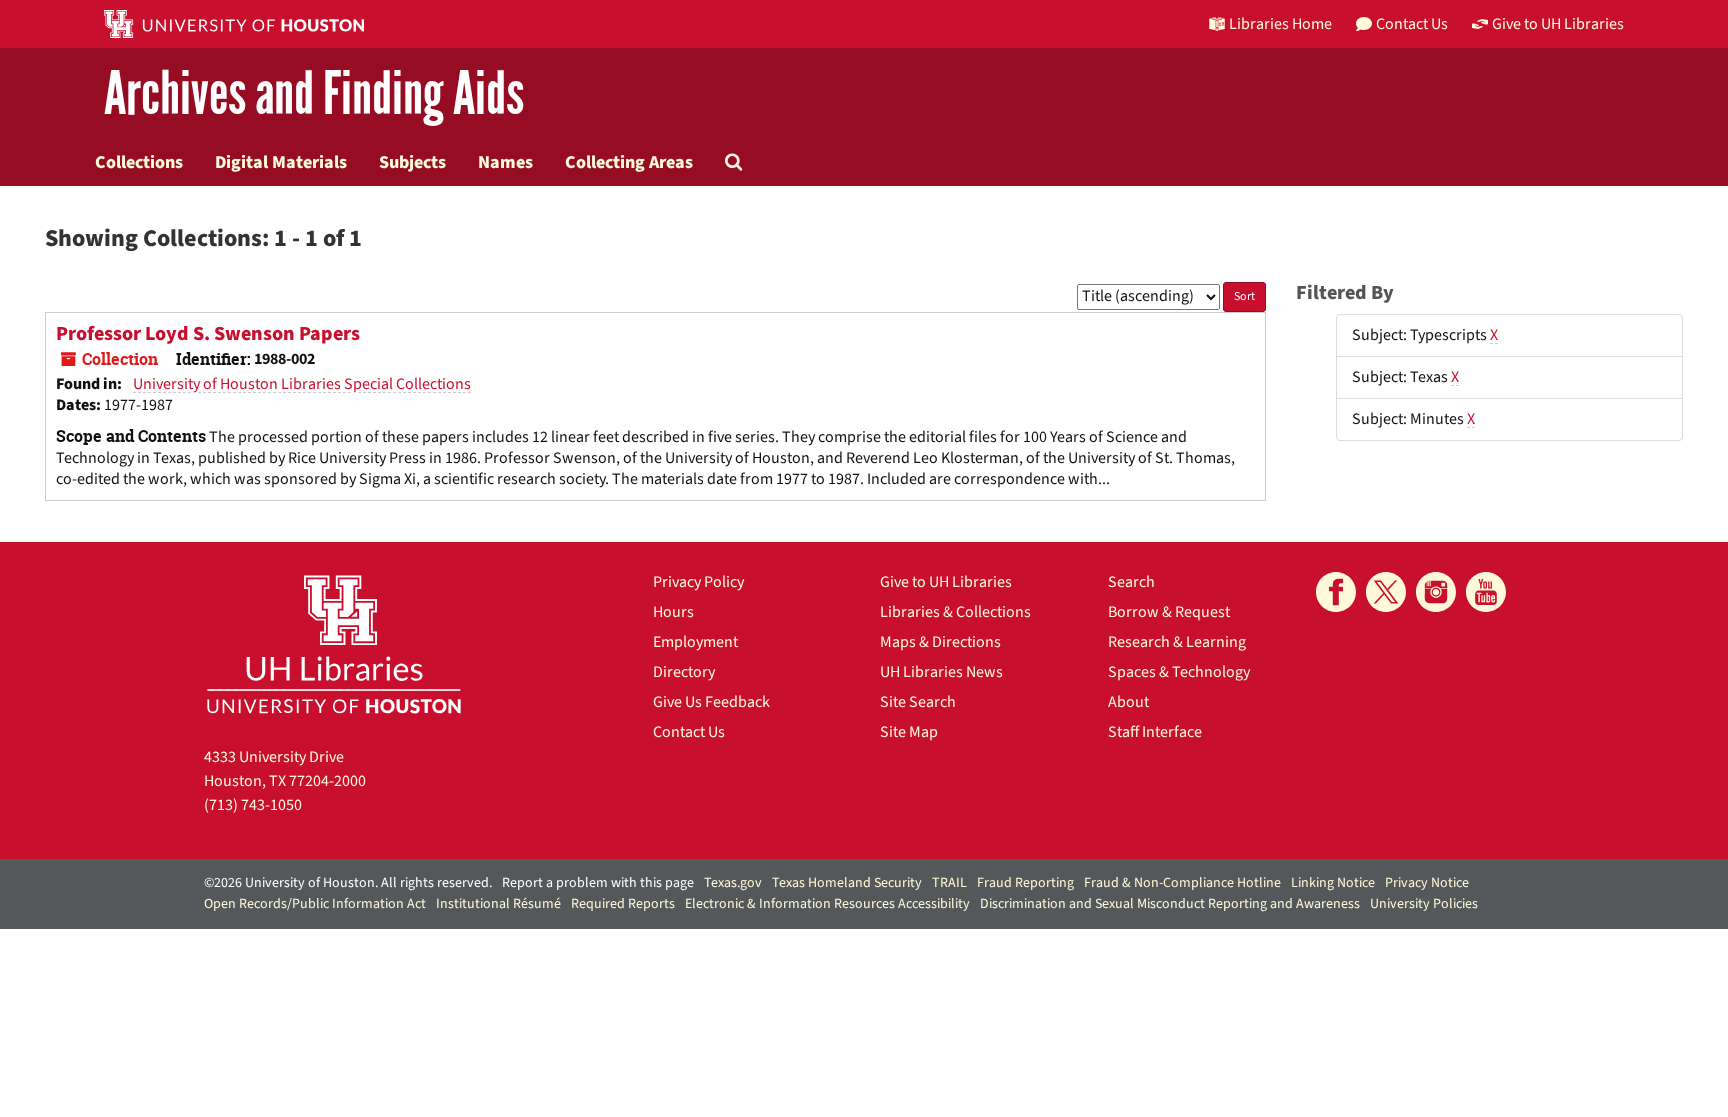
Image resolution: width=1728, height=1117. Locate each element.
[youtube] (1486, 592)
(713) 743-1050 (253, 805)
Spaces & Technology (1179, 672)
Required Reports (623, 904)
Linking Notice (1333, 883)
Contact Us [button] (1412, 24)
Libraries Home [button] (1280, 24)
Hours (673, 612)
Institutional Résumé (498, 904)
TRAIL (949, 883)
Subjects (412, 162)
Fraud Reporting (1025, 883)
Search (1131, 582)
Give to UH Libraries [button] (1558, 24)
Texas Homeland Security (847, 883)
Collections (139, 162)
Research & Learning (1177, 642)
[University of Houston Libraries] (334, 643)
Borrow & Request (1169, 612)
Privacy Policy (698, 582)
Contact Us (689, 732)
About (1128, 702)
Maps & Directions (940, 642)
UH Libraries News (941, 672)
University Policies (1424, 904)
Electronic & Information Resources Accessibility (827, 904)
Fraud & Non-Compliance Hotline (1182, 883)
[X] (1386, 592)
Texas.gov (733, 883)
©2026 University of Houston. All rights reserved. (348, 883)
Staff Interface (1155, 732)
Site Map (909, 732)
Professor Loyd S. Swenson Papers (208, 334)
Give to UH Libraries (946, 582)
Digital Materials (281, 162)
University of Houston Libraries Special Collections (302, 384)
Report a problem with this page (598, 883)
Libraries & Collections (955, 612)
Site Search (918, 702)
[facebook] (1336, 592)
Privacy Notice (1427, 883)
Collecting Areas (629, 162)
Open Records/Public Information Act (315, 904)
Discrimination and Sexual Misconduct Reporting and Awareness (1170, 904)
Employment (695, 642)
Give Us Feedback (711, 702)
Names (505, 162)
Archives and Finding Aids (314, 94)
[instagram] (1436, 592)
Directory (684, 672)
